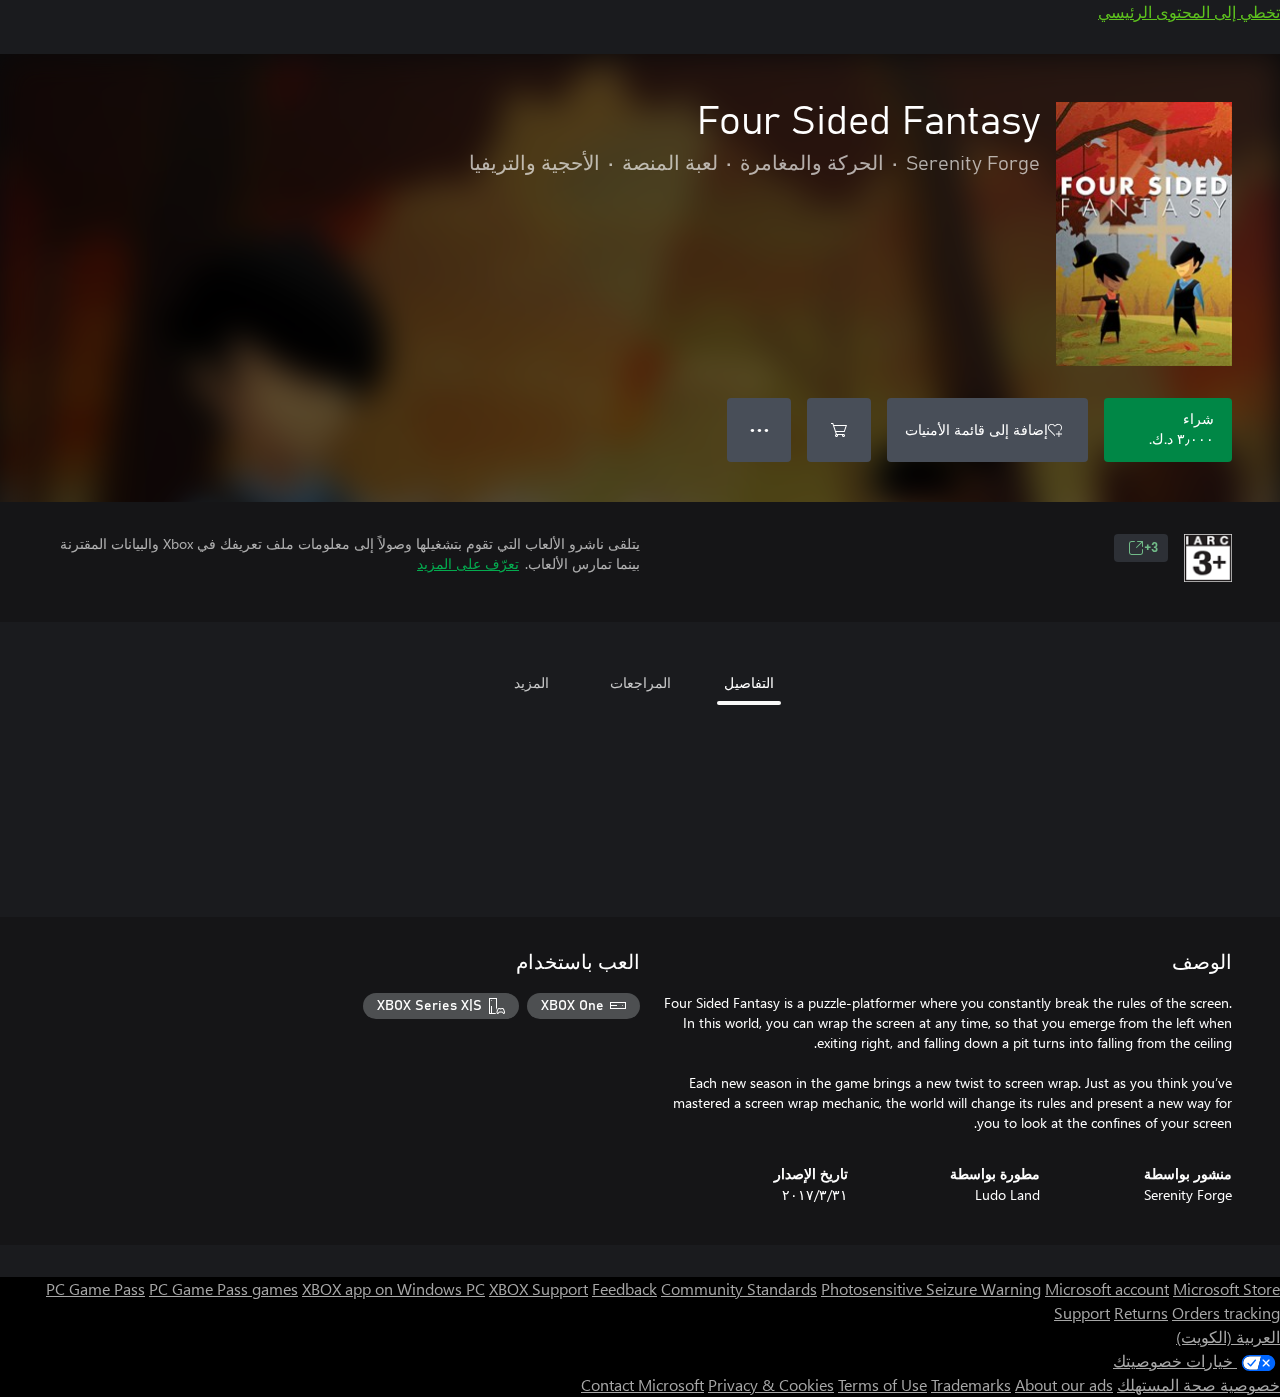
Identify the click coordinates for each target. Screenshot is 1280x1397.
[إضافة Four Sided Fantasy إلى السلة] (839, 430)
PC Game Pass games (223, 1288)
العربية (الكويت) (1228, 1336)
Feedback (624, 1288)
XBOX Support (538, 1288)
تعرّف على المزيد (468, 563)
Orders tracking (1226, 1312)
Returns (1141, 1312)
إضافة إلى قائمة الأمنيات (976, 429)
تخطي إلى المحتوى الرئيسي (1189, 11)
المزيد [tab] (531, 682)
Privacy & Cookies (771, 1384)
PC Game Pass (95, 1288)
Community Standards (739, 1288)
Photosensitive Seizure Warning (931, 1288)
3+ (1151, 548)
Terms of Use (882, 1384)
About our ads (1064, 1384)
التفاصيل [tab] (749, 682)
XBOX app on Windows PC (393, 1288)
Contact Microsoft (642, 1384)
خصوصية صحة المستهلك (1198, 1384)
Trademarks (971, 1384)
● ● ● (759, 429)
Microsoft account (1107, 1288)
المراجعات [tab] (640, 682)
